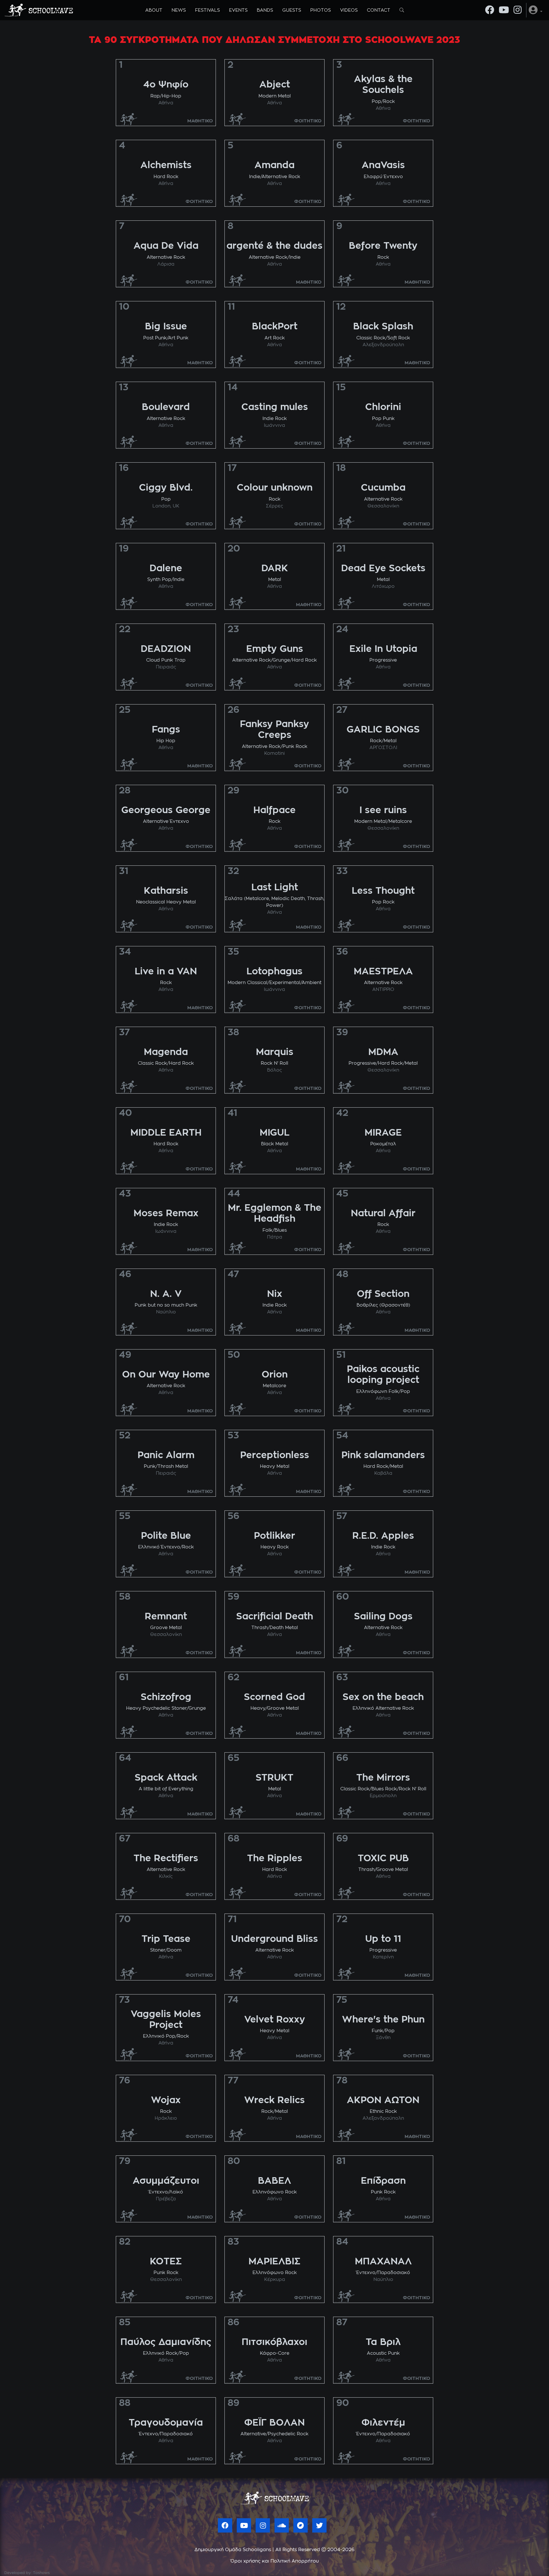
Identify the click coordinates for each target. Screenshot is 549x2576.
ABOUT (154, 10)
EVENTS (238, 10)
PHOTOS (321, 10)
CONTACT (379, 10)
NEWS (179, 10)
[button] (536, 10)
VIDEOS (349, 10)
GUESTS (292, 10)
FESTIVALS (207, 10)
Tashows (41, 2573)
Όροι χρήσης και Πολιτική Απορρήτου (275, 2561)
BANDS (265, 10)
